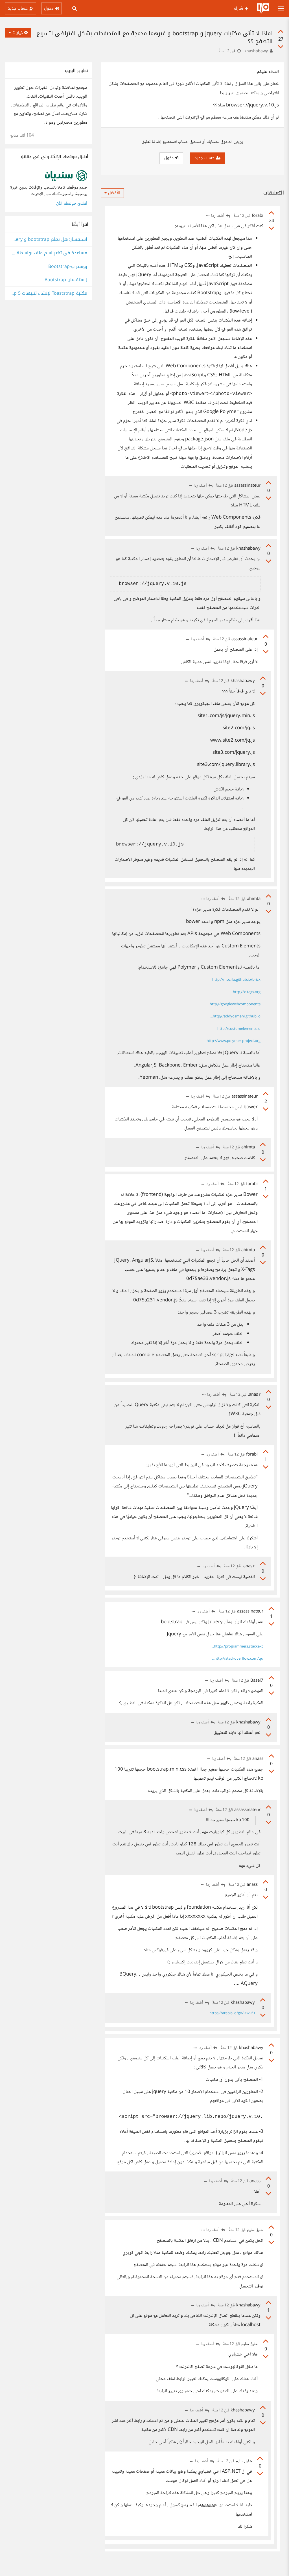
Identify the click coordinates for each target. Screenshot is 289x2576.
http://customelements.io (239, 1029)
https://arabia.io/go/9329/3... (231, 2013)
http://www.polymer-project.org (234, 1041)
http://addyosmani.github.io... (235, 1017)
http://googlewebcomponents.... (233, 1004)
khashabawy (256, 51)
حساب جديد (205, 158)
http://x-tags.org (247, 992)
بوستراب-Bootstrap (68, 267)
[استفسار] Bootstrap (66, 280)
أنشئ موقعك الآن (72, 203)
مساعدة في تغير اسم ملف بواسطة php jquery (49, 253)
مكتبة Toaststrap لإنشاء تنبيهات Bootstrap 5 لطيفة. (49, 293)
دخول (170, 158)
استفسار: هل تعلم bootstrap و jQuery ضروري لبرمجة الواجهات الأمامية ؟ (49, 240)
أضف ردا (218, 216)
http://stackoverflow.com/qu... (238, 1659)
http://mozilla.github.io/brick (236, 980)
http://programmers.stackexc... (237, 1647)
